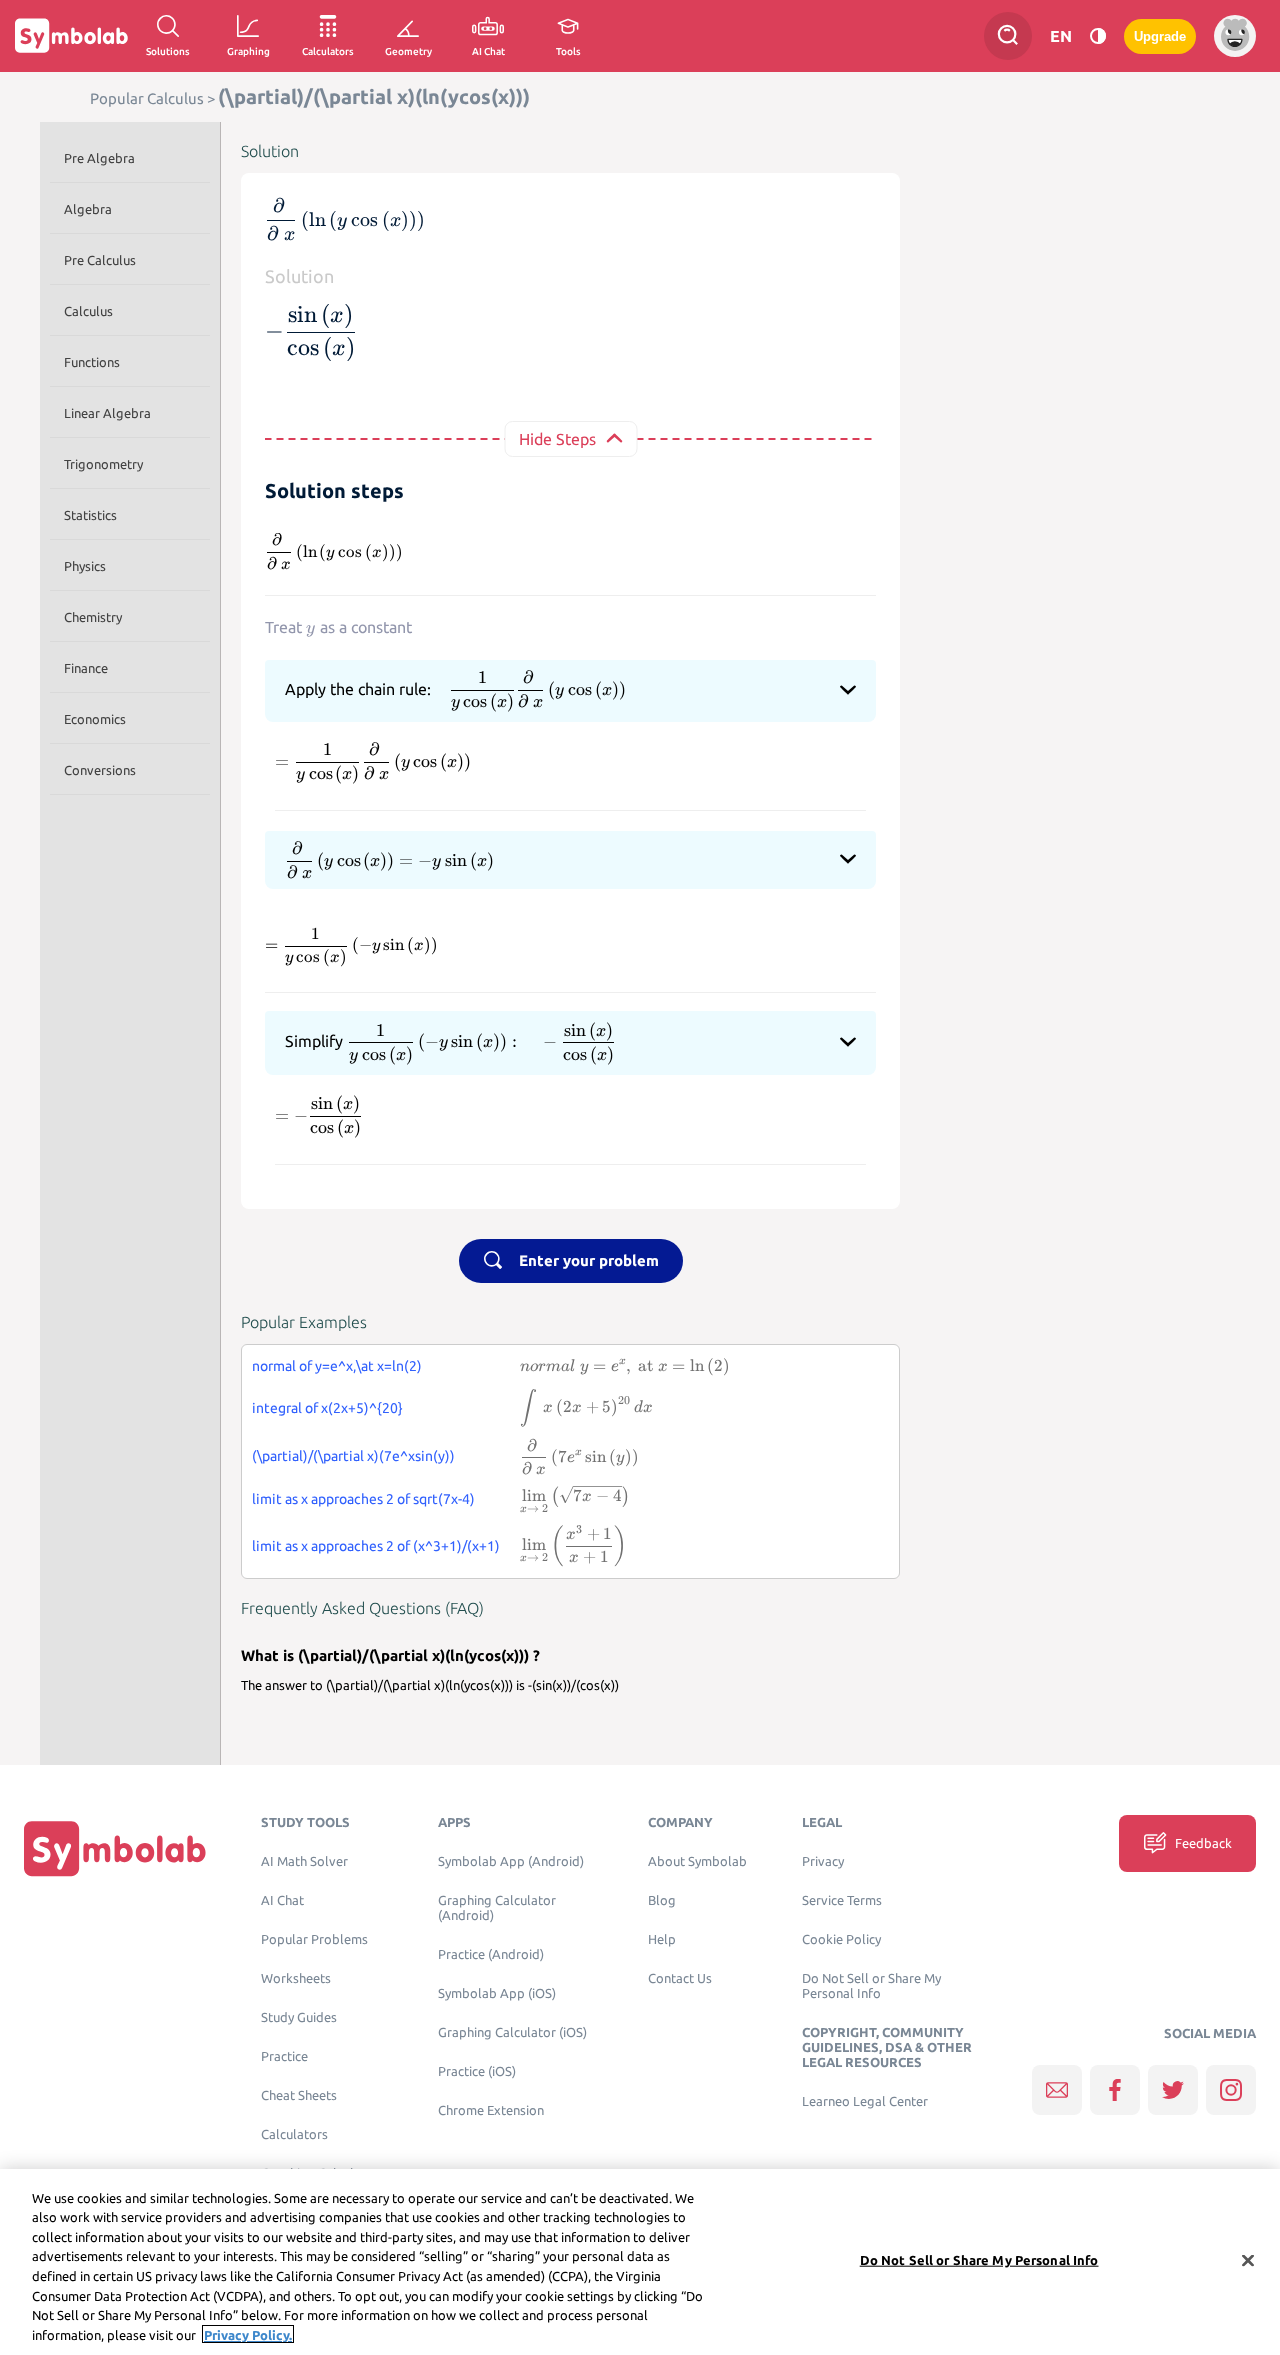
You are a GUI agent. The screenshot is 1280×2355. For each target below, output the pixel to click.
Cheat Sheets (299, 2095)
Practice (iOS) (477, 2071)
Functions (92, 362)
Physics (85, 566)
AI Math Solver (304, 1861)
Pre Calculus (100, 260)
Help (662, 1939)
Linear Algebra (107, 413)
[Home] (115, 1847)
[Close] (1248, 2260)
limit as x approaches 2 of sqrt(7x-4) (363, 1499)
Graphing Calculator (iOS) (512, 2032)
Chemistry (93, 617)
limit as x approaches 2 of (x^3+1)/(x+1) (376, 1546)
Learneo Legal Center (865, 2101)
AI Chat (282, 1900)
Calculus (88, 311)
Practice (284, 2056)
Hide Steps (557, 439)
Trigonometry (103, 464)
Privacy (823, 1861)
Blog (662, 1900)
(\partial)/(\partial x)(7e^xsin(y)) (353, 1456)
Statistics (90, 515)
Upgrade (1160, 36)
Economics (95, 719)
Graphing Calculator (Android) (497, 1908)
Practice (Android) (491, 1954)
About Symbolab (697, 1861)
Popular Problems (314, 1939)
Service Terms (842, 1900)
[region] (640, 2262)
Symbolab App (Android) (511, 1861)
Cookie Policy (841, 1939)
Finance (86, 668)
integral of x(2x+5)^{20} (327, 1408)
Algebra (88, 209)
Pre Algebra (99, 158)
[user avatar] (1235, 36)
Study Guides (299, 2017)
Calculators (294, 2134)
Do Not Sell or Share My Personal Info (871, 1986)
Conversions (100, 770)
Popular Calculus (147, 98)
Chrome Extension (491, 2110)
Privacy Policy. (248, 2334)
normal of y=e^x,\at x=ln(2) (337, 1366)
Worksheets (296, 1978)
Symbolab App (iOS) (497, 1993)
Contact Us (680, 1978)
